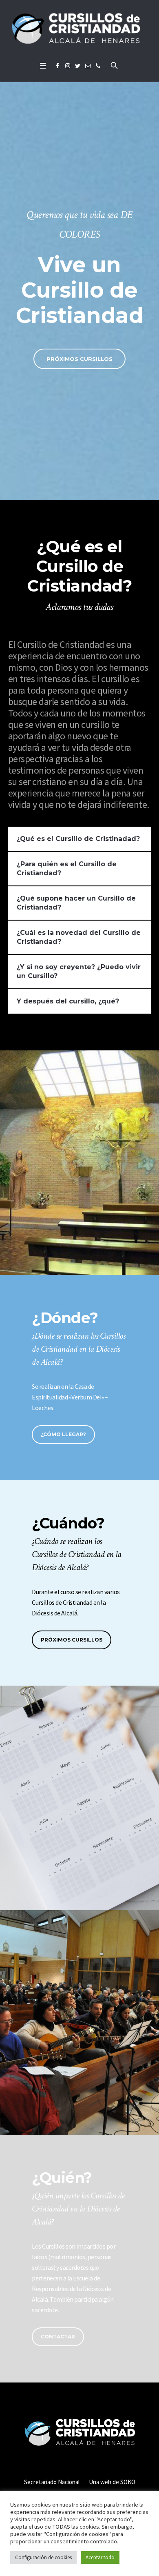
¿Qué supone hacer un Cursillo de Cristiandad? (76, 903)
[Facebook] (57, 66)
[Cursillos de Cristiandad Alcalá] (79, 29)
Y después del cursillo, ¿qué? (68, 1001)
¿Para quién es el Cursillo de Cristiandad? (67, 869)
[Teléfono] (98, 66)
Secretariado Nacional (52, 2482)
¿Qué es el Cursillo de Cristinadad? (78, 839)
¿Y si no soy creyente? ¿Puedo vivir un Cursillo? (79, 971)
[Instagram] (68, 66)
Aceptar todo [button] (100, 2557)
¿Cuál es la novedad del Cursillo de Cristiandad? (79, 937)
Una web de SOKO (112, 2482)
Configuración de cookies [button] (43, 2557)
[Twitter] (78, 66)
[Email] (88, 66)
